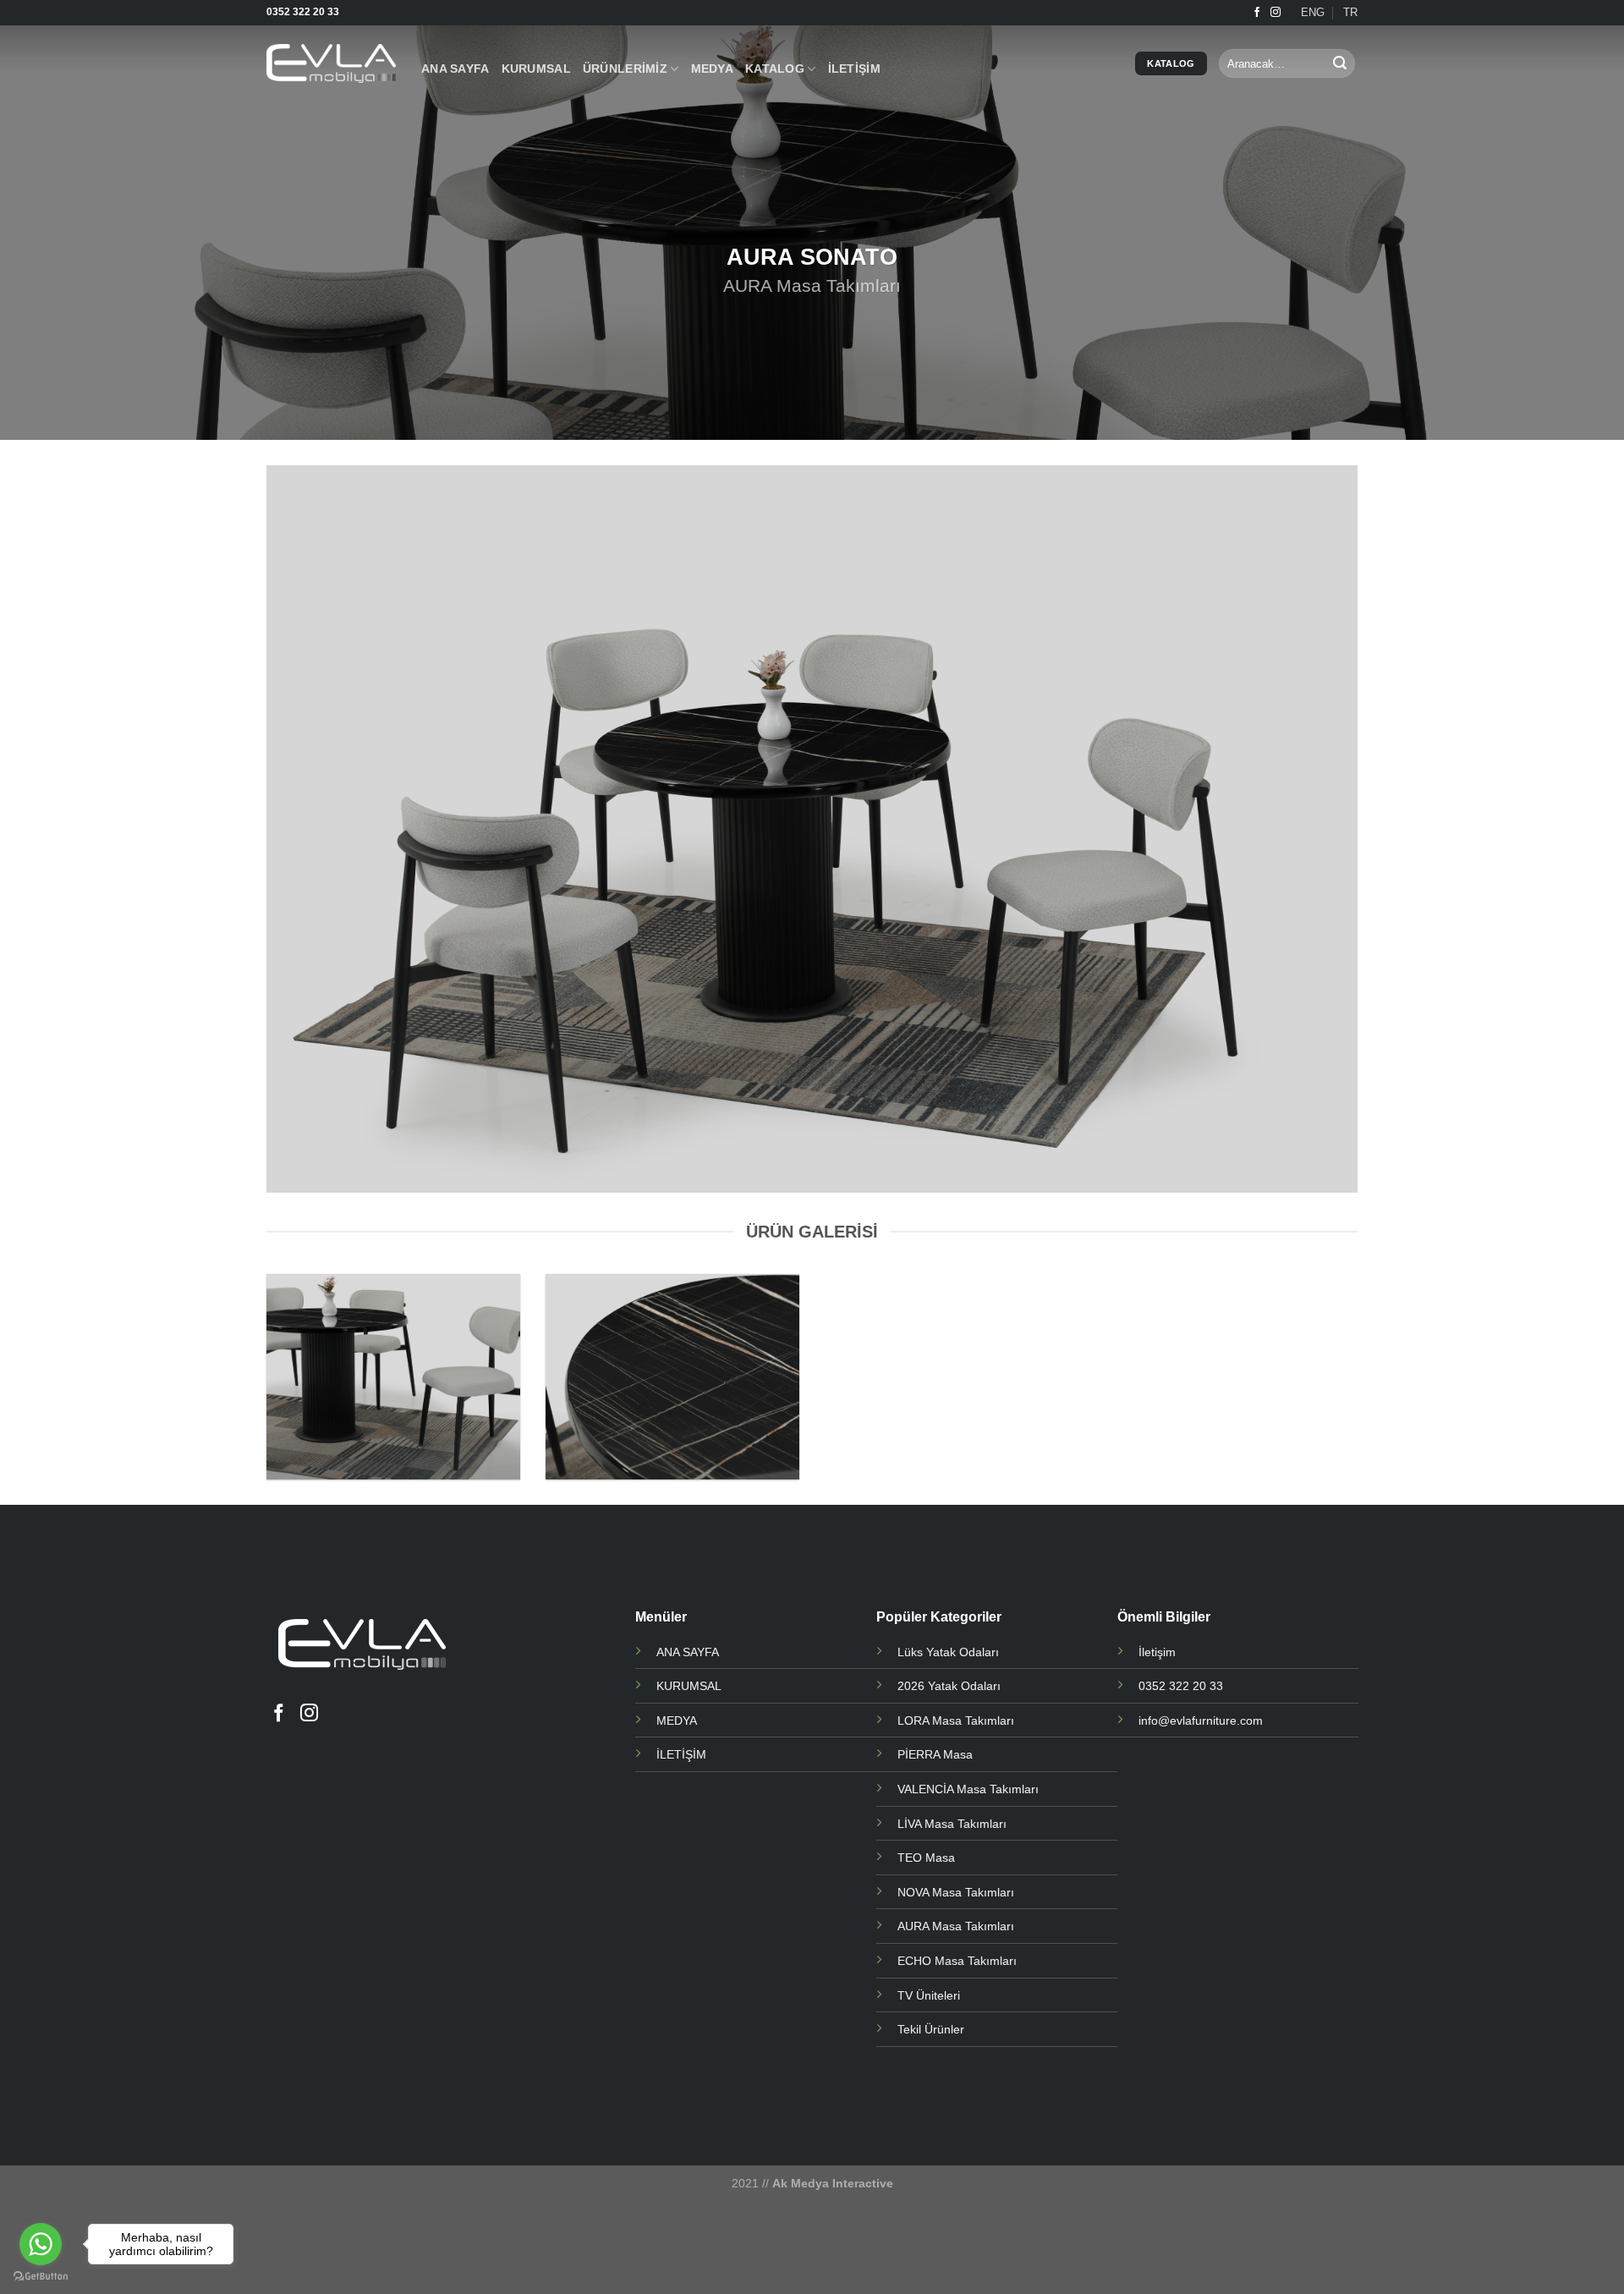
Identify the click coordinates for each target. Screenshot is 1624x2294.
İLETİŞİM (854, 69)
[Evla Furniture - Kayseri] (331, 63)
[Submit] (1340, 63)
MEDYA (712, 69)
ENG (1313, 12)
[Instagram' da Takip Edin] (1276, 13)
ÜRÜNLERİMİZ (625, 69)
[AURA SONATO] (393, 1377)
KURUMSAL (536, 69)
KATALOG (775, 69)
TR (1350, 12)
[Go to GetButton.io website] (41, 2277)
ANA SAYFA (455, 69)
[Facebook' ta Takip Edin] (1257, 13)
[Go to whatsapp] (41, 2244)
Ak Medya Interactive (833, 2183)
